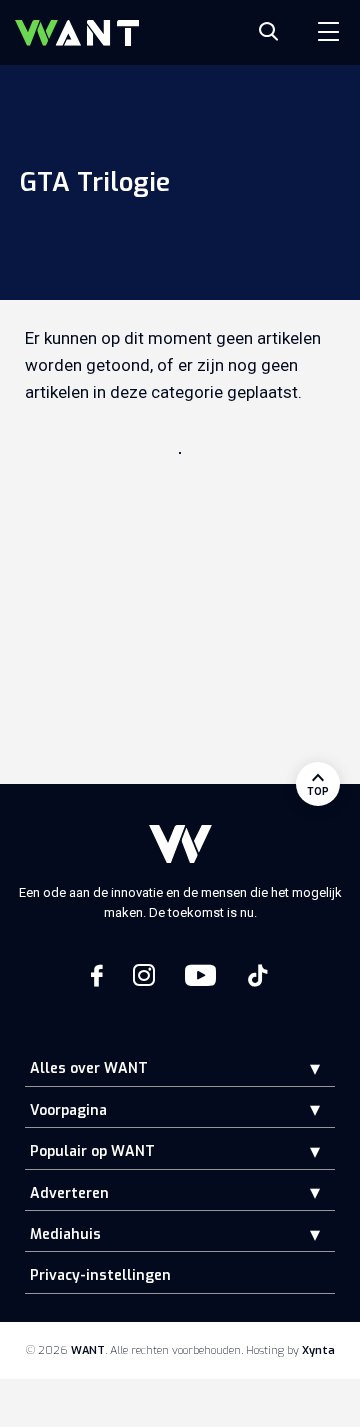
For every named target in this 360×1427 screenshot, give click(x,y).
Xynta (318, 1350)
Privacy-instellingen (100, 1275)
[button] (300, 1068)
